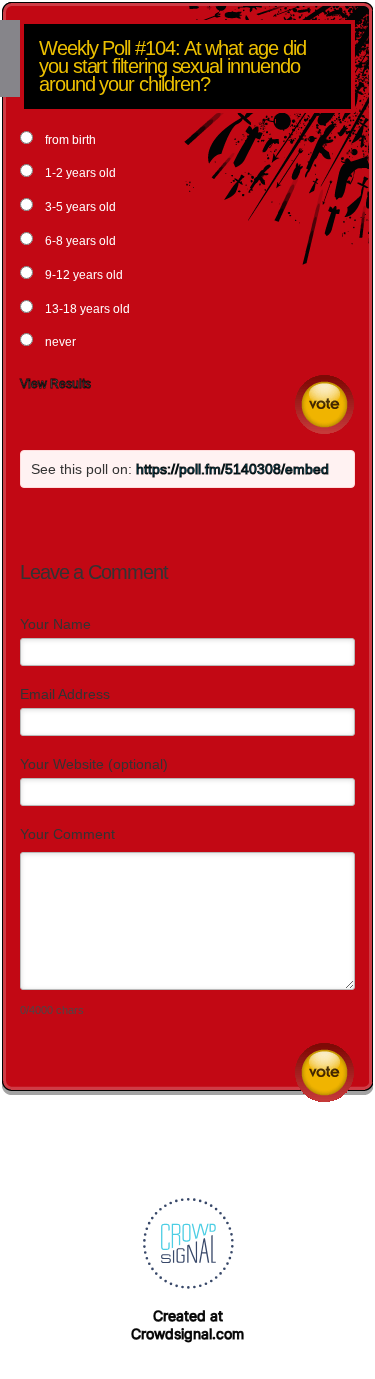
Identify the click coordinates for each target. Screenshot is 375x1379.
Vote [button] (324, 404)
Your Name (55, 624)
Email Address (65, 694)
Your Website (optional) (94, 764)
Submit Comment (324, 1072)
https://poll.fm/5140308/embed (232, 469)
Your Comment (67, 834)
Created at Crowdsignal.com (187, 1324)
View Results (55, 384)
